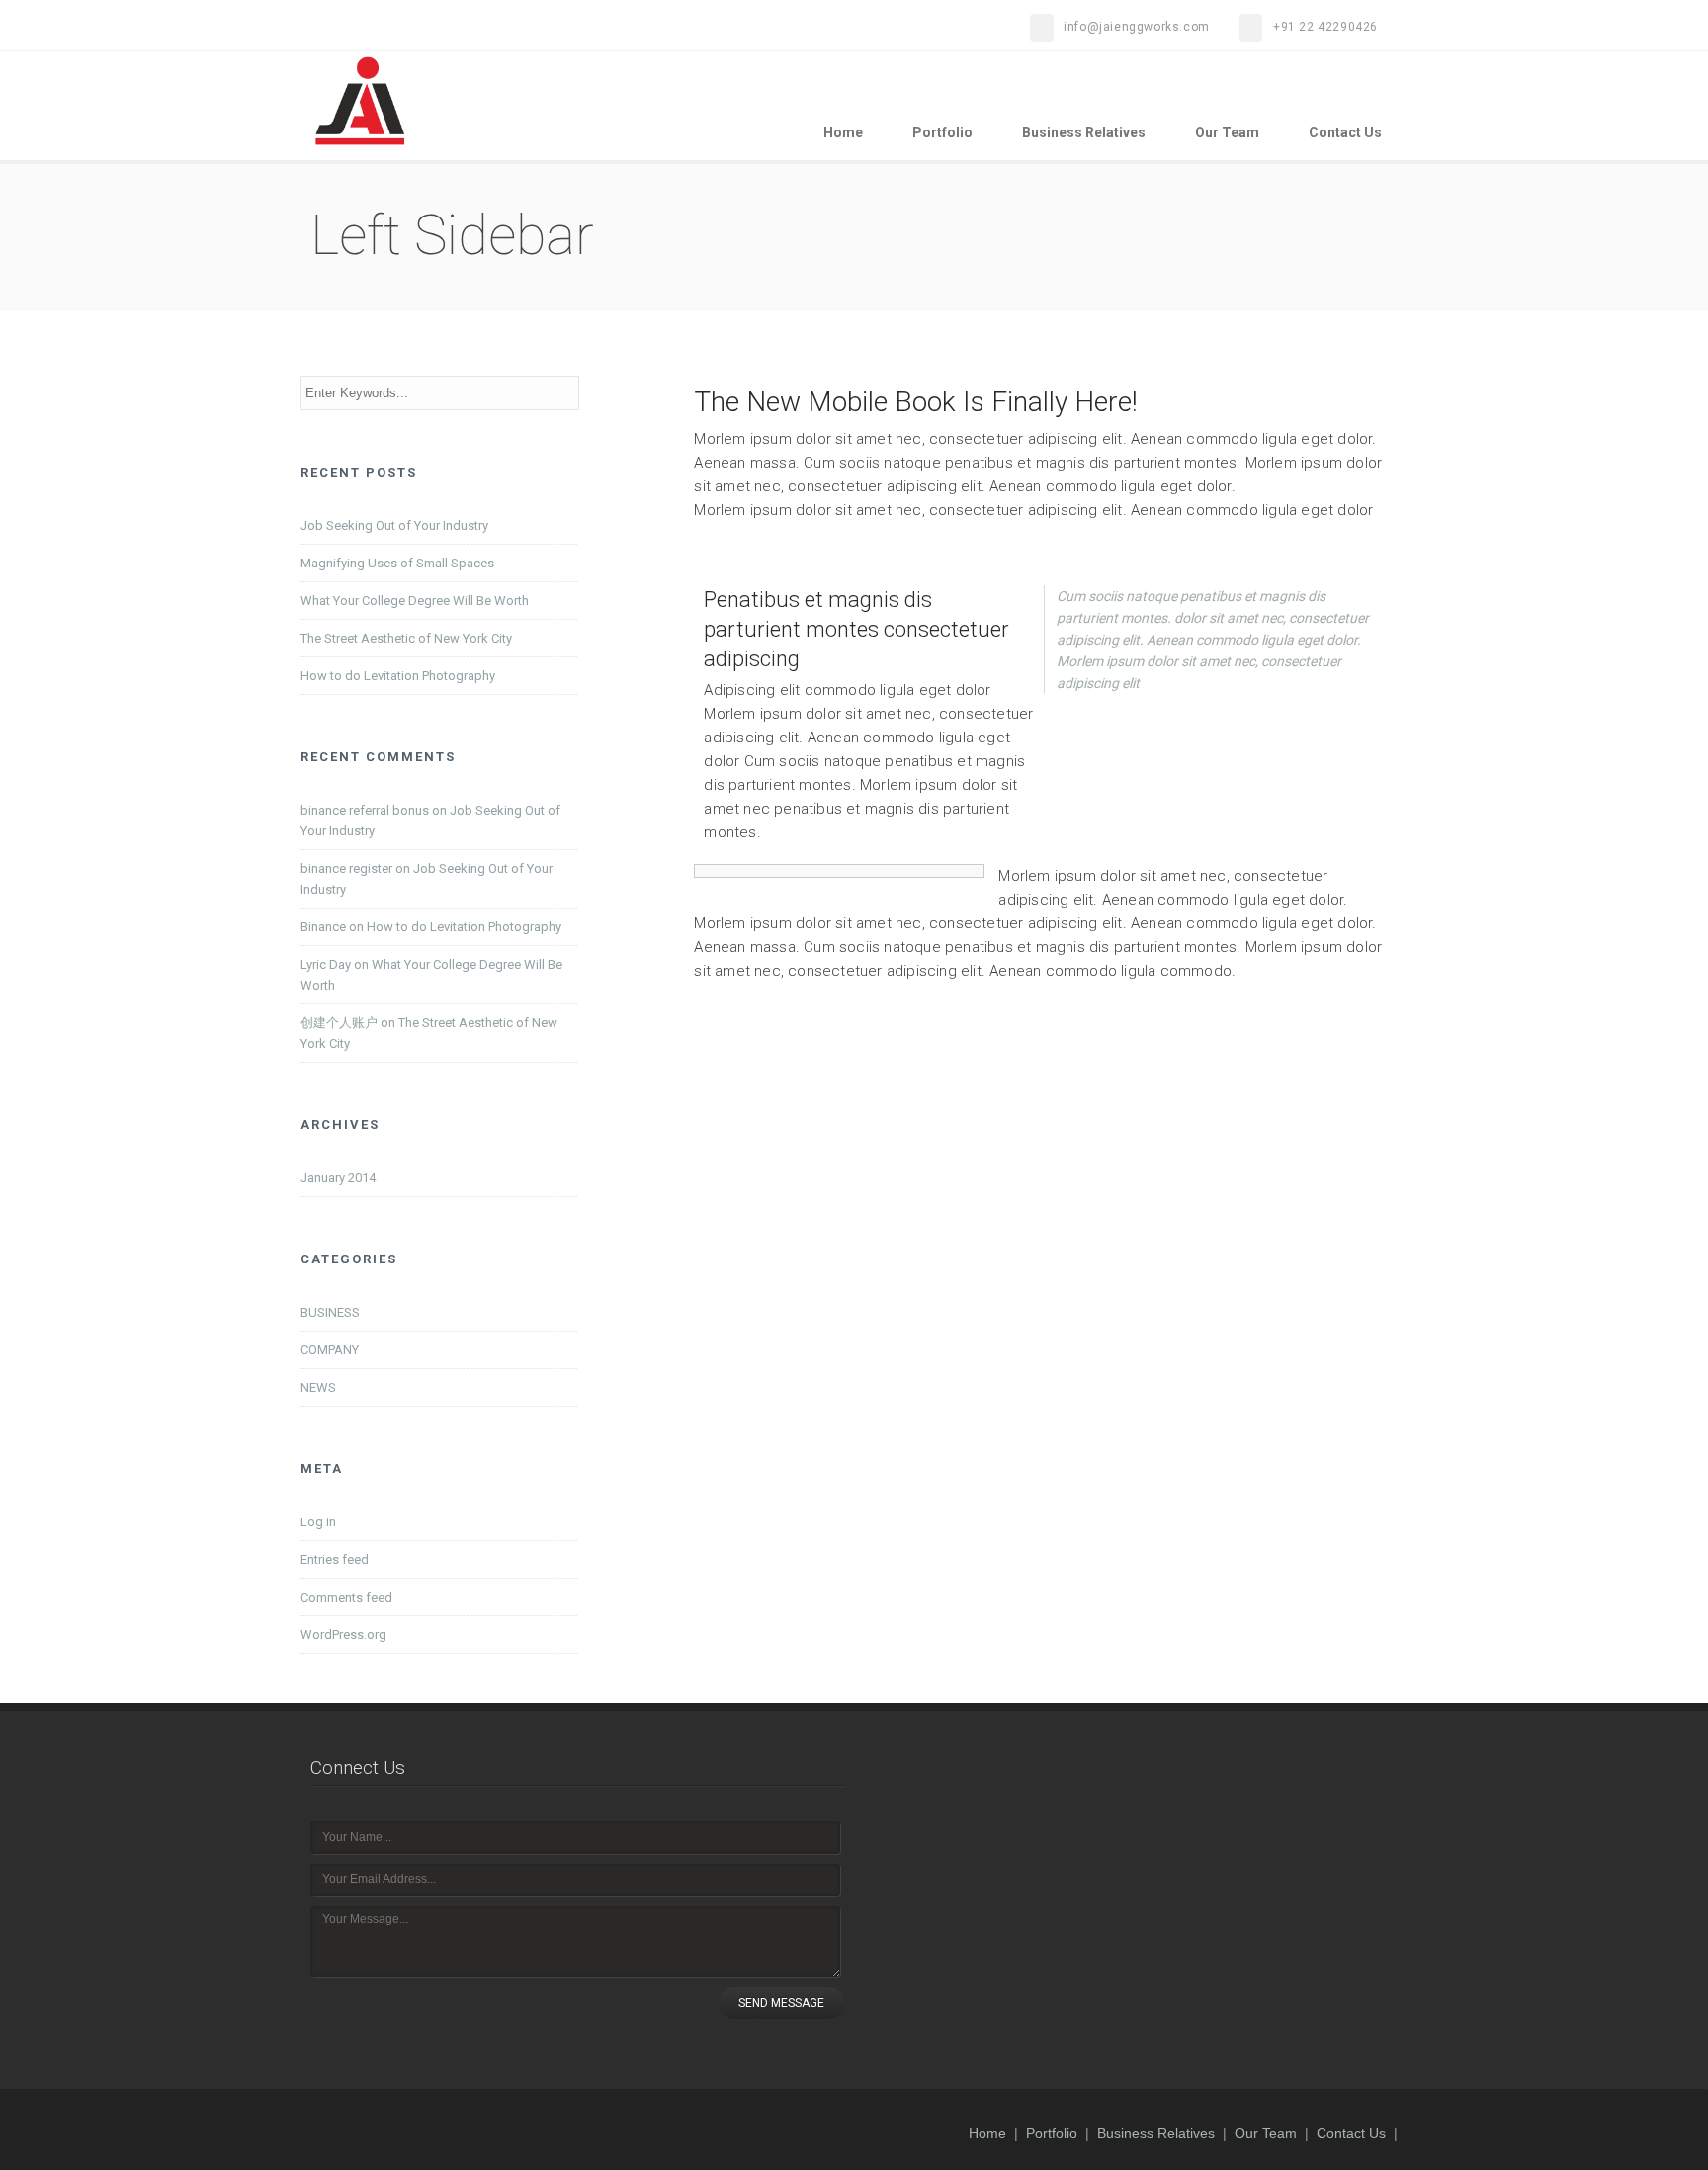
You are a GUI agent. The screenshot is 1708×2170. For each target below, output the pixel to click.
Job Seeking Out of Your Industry (394, 525)
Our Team (1227, 132)
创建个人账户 (339, 1023)
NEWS (318, 1388)
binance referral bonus (365, 810)
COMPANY (330, 1350)
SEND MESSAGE (781, 2003)
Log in (318, 1522)
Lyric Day (326, 964)
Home (843, 132)
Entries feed (335, 1560)
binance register (346, 868)
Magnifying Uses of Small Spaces (397, 563)
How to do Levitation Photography (398, 676)
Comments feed (346, 1597)
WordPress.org (343, 1635)
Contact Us (1345, 132)
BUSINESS (330, 1312)
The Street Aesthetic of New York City (406, 638)
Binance (323, 927)
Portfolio (942, 132)
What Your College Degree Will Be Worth (415, 601)
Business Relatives (1084, 132)
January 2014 (338, 1178)
